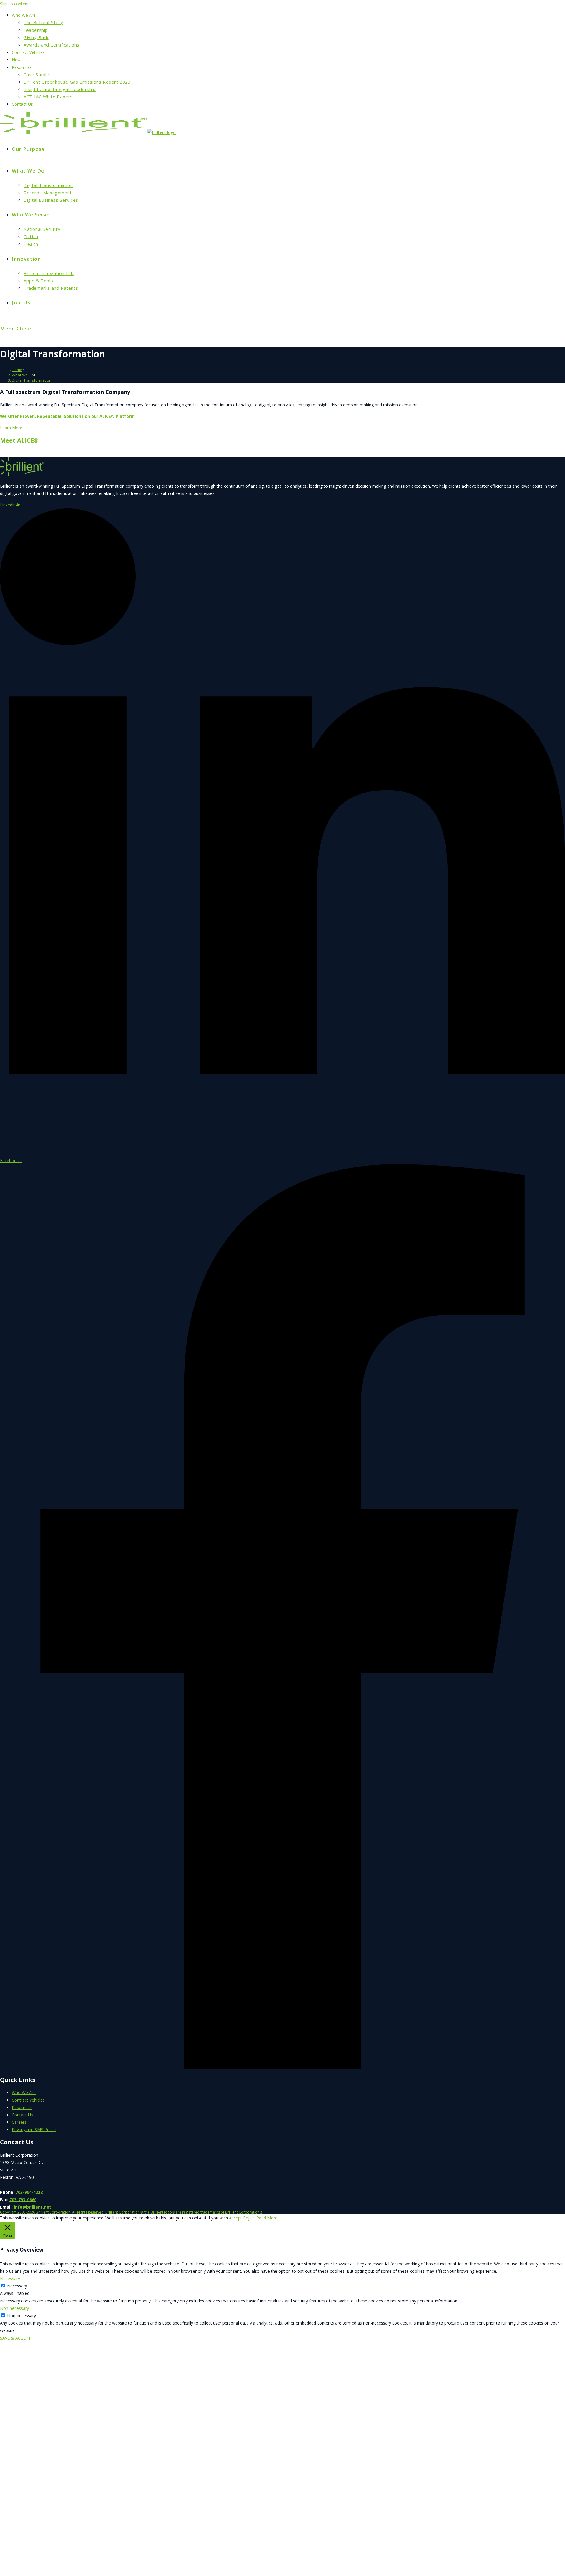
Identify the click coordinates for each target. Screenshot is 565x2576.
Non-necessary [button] (14, 2308)
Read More (267, 2218)
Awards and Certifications (51, 45)
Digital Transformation (32, 380)
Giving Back (36, 37)
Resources (22, 67)
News (17, 60)
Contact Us (22, 104)
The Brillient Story (43, 22)
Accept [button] (235, 2218)
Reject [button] (249, 2218)
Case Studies (38, 74)
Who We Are (24, 15)
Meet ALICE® (19, 440)
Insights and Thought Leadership (60, 89)
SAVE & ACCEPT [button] (15, 2338)
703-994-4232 (29, 2192)
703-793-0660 (23, 2200)
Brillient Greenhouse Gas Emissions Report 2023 (77, 82)
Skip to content (14, 4)
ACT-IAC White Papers (48, 97)
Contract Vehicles (28, 52)
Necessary (17, 2286)
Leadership (36, 30)
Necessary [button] (10, 2278)
